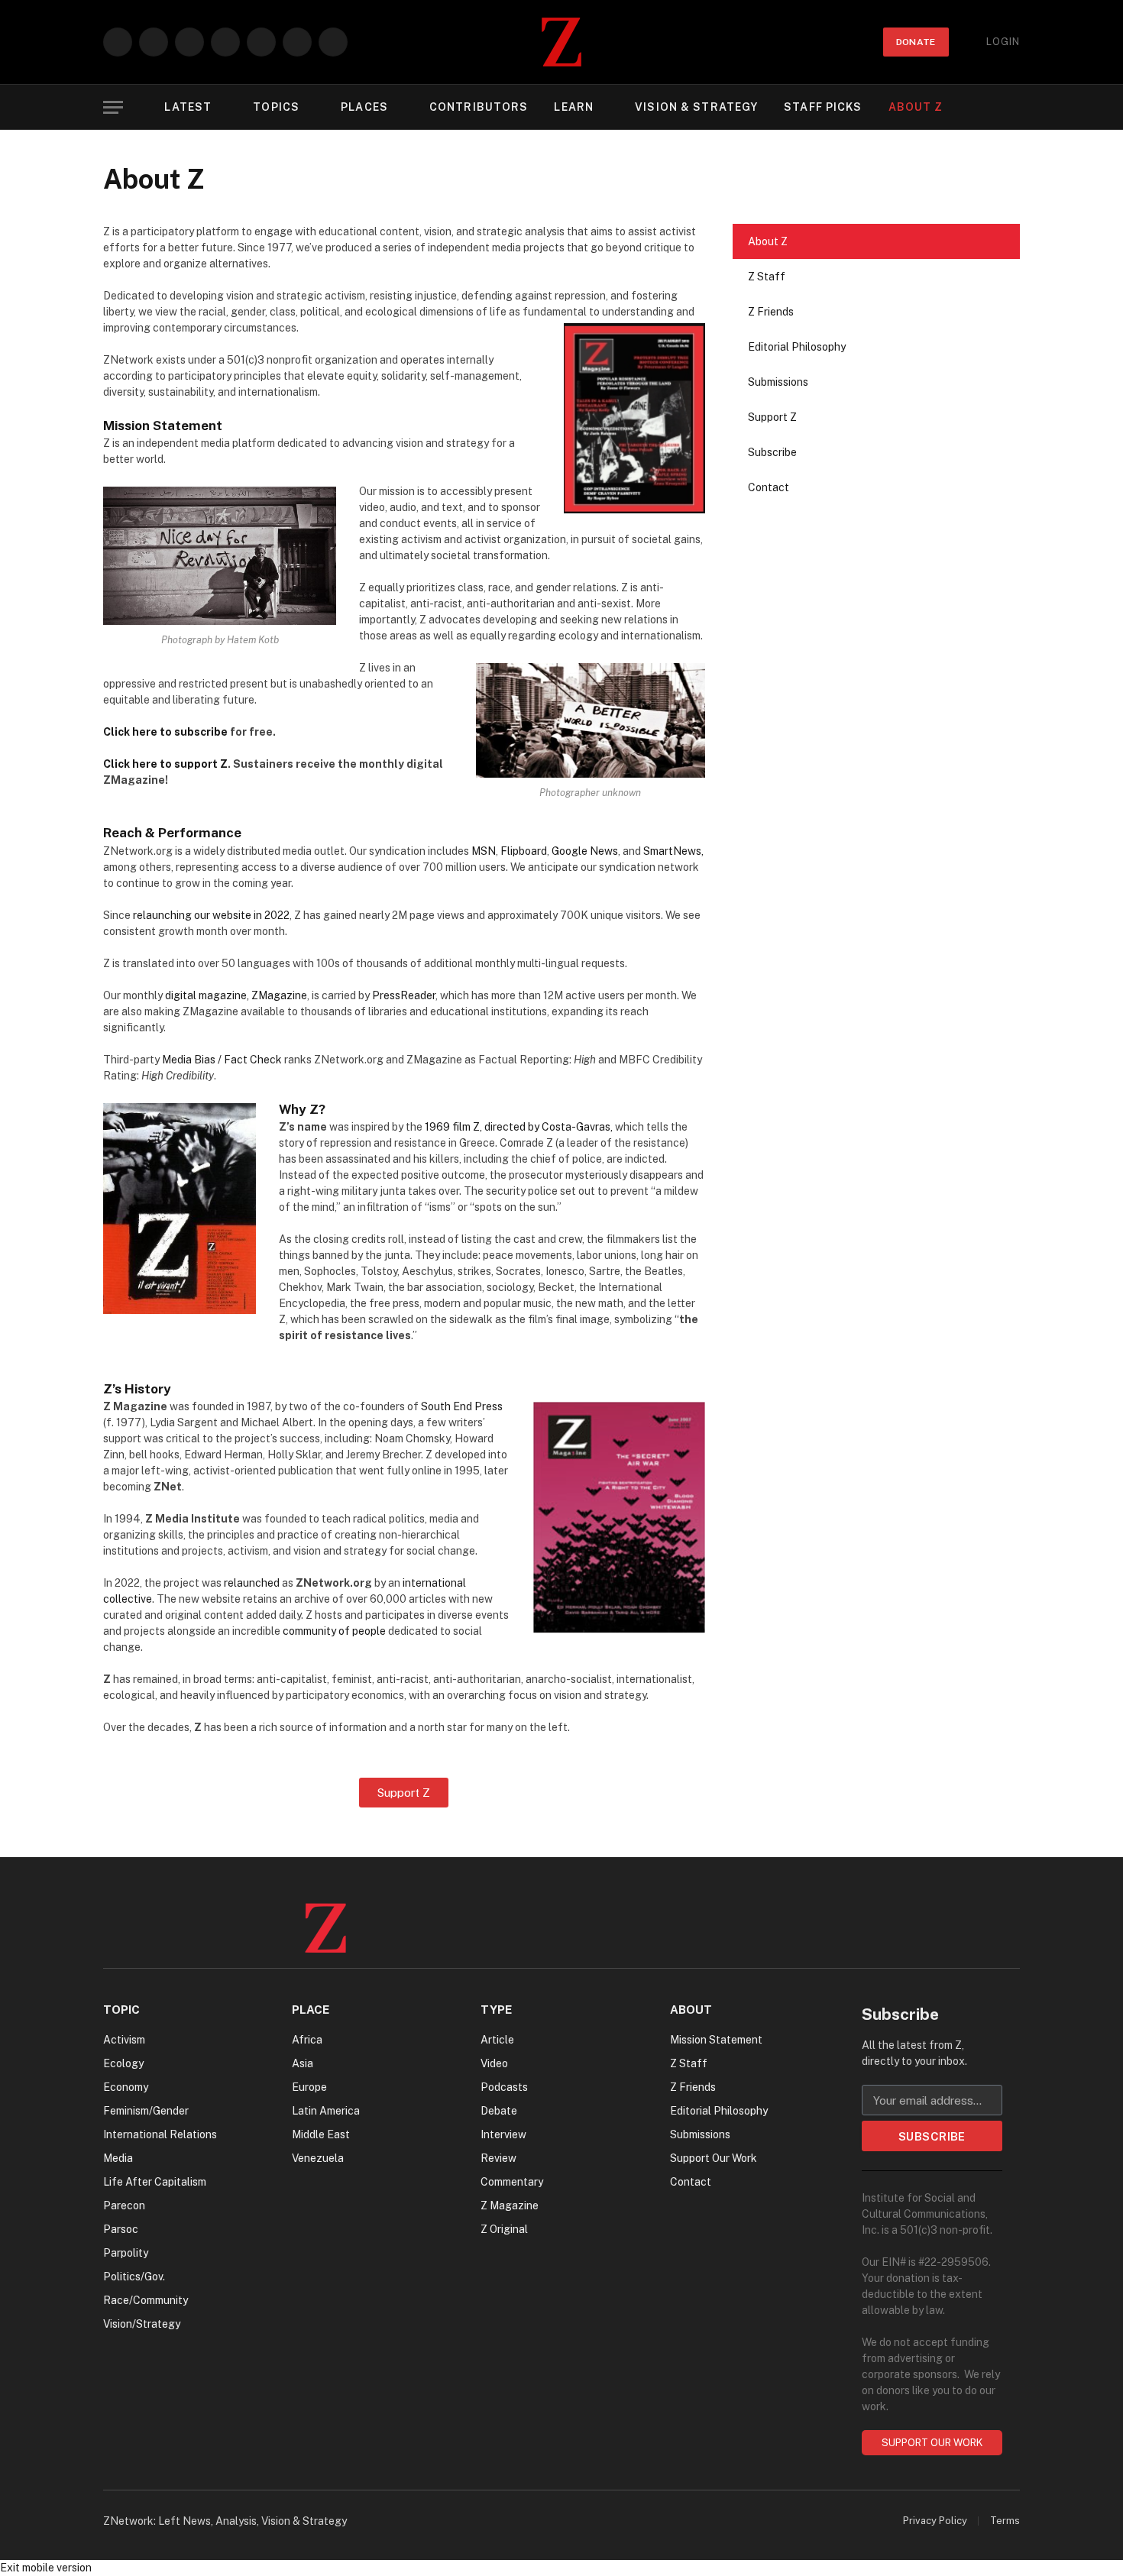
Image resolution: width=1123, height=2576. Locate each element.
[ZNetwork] (561, 42)
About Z (768, 241)
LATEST (188, 107)
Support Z (772, 417)
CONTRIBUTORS (479, 107)
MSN (484, 851)
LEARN (574, 107)
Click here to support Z (165, 764)
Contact (769, 487)
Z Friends (771, 312)
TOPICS (276, 107)
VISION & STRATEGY (696, 107)
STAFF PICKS (823, 107)
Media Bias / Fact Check (222, 1060)
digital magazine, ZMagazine (236, 995)
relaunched (252, 1583)
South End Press (462, 1406)
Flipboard (524, 851)
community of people (334, 1631)
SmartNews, (673, 851)
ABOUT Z (916, 107)
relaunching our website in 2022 (211, 915)
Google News (585, 851)
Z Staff (767, 277)
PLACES (364, 107)
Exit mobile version (46, 2568)
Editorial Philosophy (797, 347)
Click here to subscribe (165, 732)
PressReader (404, 995)
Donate (916, 42)
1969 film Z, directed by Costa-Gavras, (519, 1127)
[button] (113, 107)
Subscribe (772, 452)
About (691, 2010)
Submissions (778, 382)
